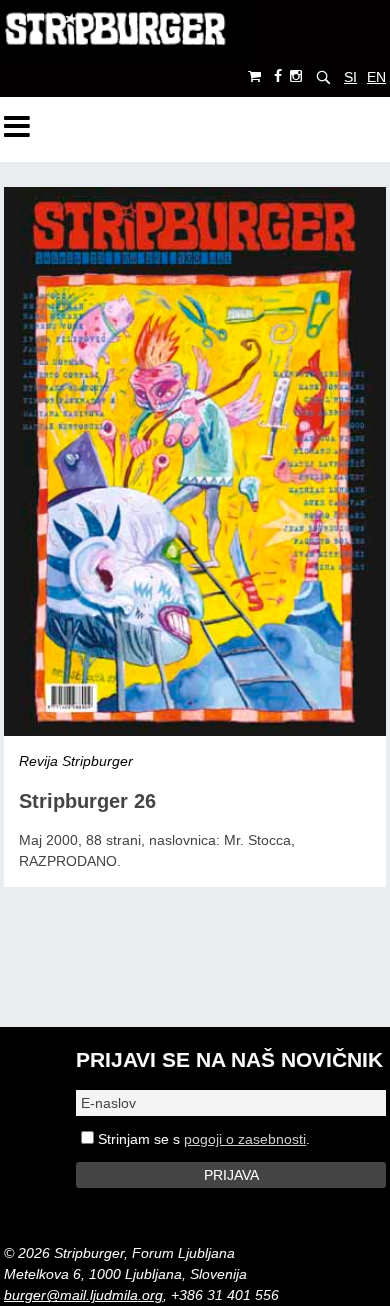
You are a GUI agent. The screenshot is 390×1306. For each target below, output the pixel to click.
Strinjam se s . (202, 1139)
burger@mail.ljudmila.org (83, 1295)
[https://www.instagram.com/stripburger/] (296, 76)
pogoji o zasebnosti (245, 1139)
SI (350, 77)
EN (376, 77)
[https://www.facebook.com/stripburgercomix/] (278, 76)
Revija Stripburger (76, 761)
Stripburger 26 (87, 801)
